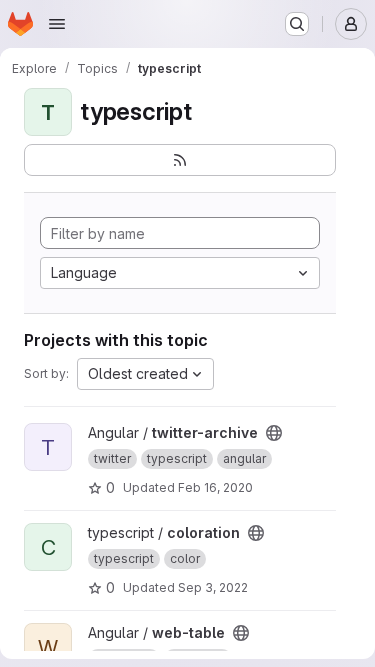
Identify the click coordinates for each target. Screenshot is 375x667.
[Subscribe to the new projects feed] (180, 160)
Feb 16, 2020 (215, 487)
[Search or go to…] (297, 24)
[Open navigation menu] (57, 24)
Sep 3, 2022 (213, 587)
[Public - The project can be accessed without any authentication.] (274, 433)
